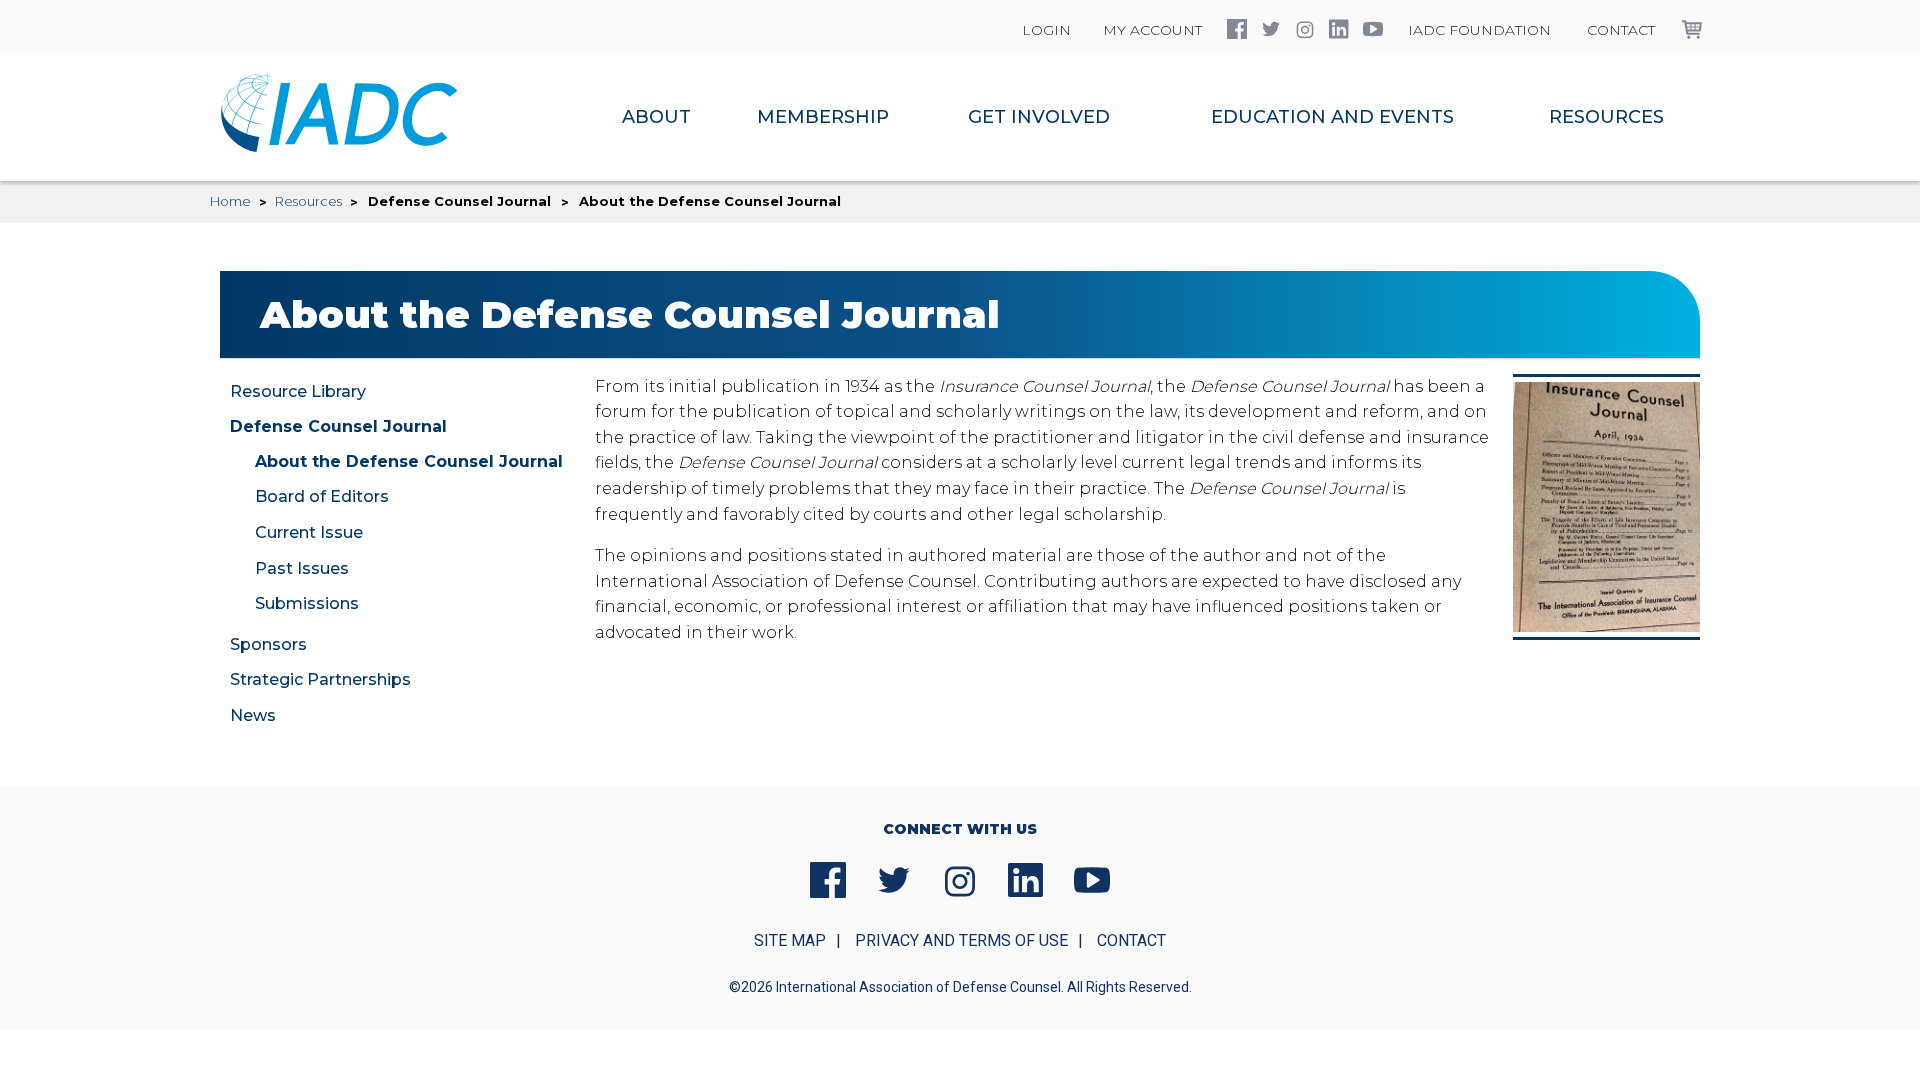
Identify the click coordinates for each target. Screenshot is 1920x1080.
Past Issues (302, 568)
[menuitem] (656, 117)
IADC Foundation (1479, 30)
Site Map (790, 940)
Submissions (307, 603)
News (253, 715)
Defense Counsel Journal (338, 426)
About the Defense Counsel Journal (409, 461)
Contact (1621, 30)
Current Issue (309, 532)
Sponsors (268, 644)
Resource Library (298, 391)
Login (1046, 30)
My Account (1152, 30)
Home (230, 201)
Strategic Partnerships (320, 679)
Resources (308, 201)
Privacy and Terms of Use (961, 940)
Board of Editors (322, 496)
